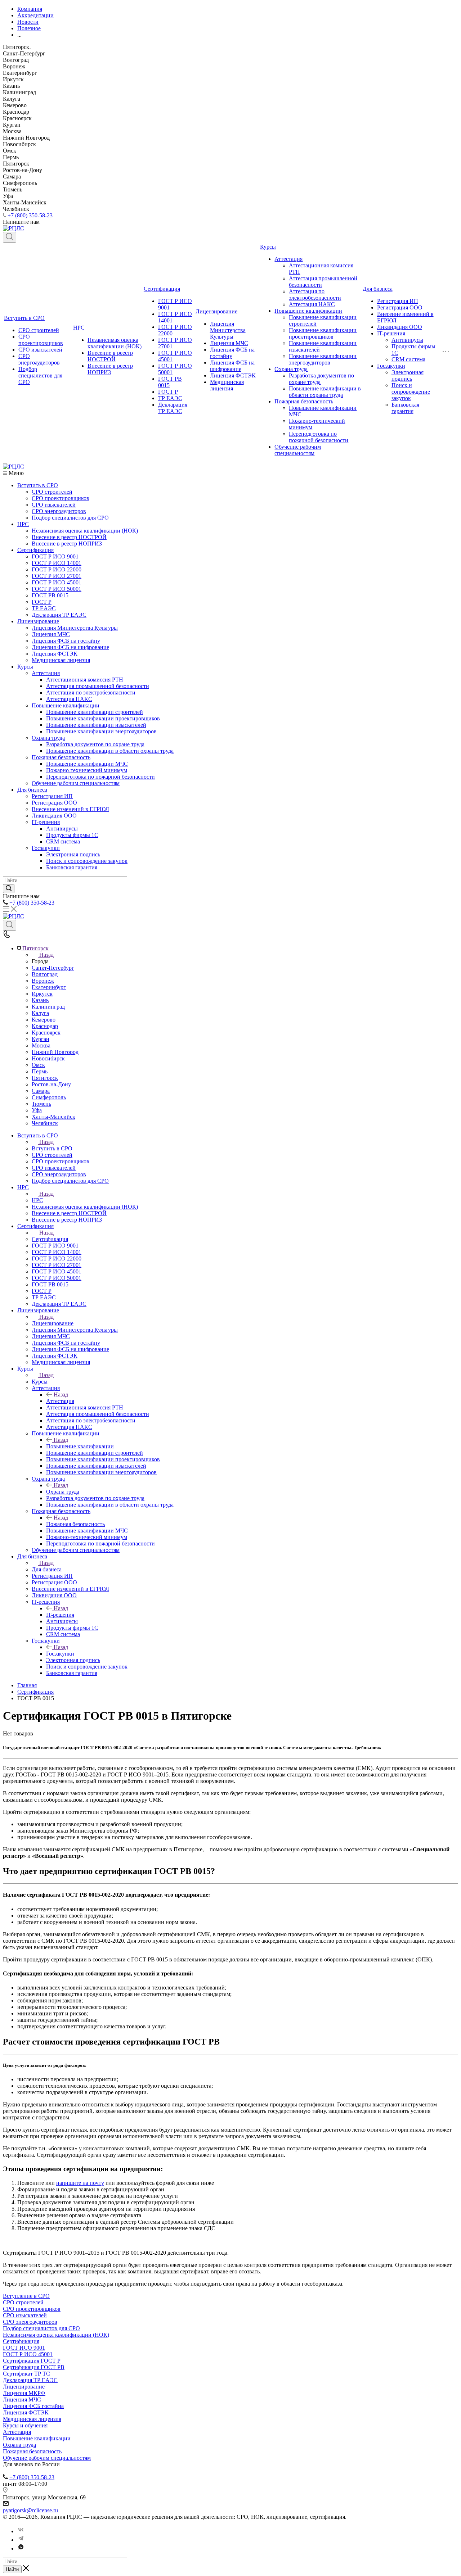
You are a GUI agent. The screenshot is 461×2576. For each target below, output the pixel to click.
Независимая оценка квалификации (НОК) (115, 343)
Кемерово (44, 1020)
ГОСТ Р (168, 392)
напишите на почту (80, 2183)
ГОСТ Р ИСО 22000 (57, 569)
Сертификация (162, 289)
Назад (46, 955)
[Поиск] (10, 237)
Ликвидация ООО (400, 327)
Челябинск (45, 1123)
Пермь (40, 1071)
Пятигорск (45, 1078)
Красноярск (46, 1033)
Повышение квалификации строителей (95, 712)
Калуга (40, 1013)
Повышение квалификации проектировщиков (323, 333)
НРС (79, 328)
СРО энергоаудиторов (39, 359)
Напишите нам (21, 2240)
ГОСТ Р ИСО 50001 (57, 589)
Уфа (37, 1110)
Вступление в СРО (26, 2296)
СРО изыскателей (40, 350)
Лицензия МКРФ (24, 2393)
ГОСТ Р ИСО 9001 (55, 556)
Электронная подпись (408, 375)
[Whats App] (21, 2548)
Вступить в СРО (24, 318)
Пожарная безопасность (304, 401)
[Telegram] (21, 2540)
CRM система (408, 359)
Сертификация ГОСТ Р (32, 2361)
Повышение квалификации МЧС (87, 764)
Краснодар (45, 1026)
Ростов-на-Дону (51, 1084)
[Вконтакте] (21, 2531)
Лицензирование (216, 311)
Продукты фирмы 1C (72, 835)
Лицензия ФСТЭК (233, 375)
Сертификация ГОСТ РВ (34, 2367)
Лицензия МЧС (229, 343)
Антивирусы (407, 340)
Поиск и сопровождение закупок (411, 392)
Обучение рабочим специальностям (298, 450)
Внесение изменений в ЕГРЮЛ (70, 809)
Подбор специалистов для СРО (40, 375)
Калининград (48, 1007)
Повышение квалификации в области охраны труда (325, 392)
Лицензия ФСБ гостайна (33, 2406)
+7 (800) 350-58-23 (30, 215)
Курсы (268, 247)
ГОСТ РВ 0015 (50, 595)
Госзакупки (391, 366)
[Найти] (9, 889)
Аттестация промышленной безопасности (98, 686)
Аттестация (288, 259)
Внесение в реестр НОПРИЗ (110, 369)
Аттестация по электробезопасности (315, 295)
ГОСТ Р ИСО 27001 (57, 576)
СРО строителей (39, 330)
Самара (41, 1091)
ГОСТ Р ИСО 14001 (57, 563)
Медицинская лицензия (227, 385)
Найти (12, 2569)
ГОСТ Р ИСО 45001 (57, 582)
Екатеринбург (49, 987)
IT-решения (391, 333)
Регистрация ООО (400, 307)
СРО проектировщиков (41, 340)
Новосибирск (48, 1058)
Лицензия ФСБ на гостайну (66, 641)
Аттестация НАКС (312, 304)
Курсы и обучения (25, 2425)
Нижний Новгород (55, 1052)
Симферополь (49, 1097)
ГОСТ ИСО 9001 (24, 2348)
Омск (38, 1065)
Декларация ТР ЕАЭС (173, 408)
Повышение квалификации (308, 311)
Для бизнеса (378, 289)
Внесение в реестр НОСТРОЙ (110, 356)
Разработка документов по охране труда (95, 744)
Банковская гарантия (405, 408)
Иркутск (42, 994)
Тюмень (41, 1104)
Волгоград (45, 974)
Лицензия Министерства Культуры (228, 330)
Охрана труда (291, 369)
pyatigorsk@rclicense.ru (30, 2510)
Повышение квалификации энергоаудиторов (323, 359)
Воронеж (43, 981)
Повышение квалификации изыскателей (96, 725)
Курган (41, 1039)
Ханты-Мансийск (53, 1117)
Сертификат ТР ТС (26, 2374)
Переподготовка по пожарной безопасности (319, 437)
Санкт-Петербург (53, 968)
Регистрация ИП (398, 301)
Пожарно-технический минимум (87, 770)
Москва (41, 1045)
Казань (40, 1000)
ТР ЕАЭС (170, 398)
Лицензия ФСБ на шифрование (232, 366)
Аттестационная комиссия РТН (85, 680)
